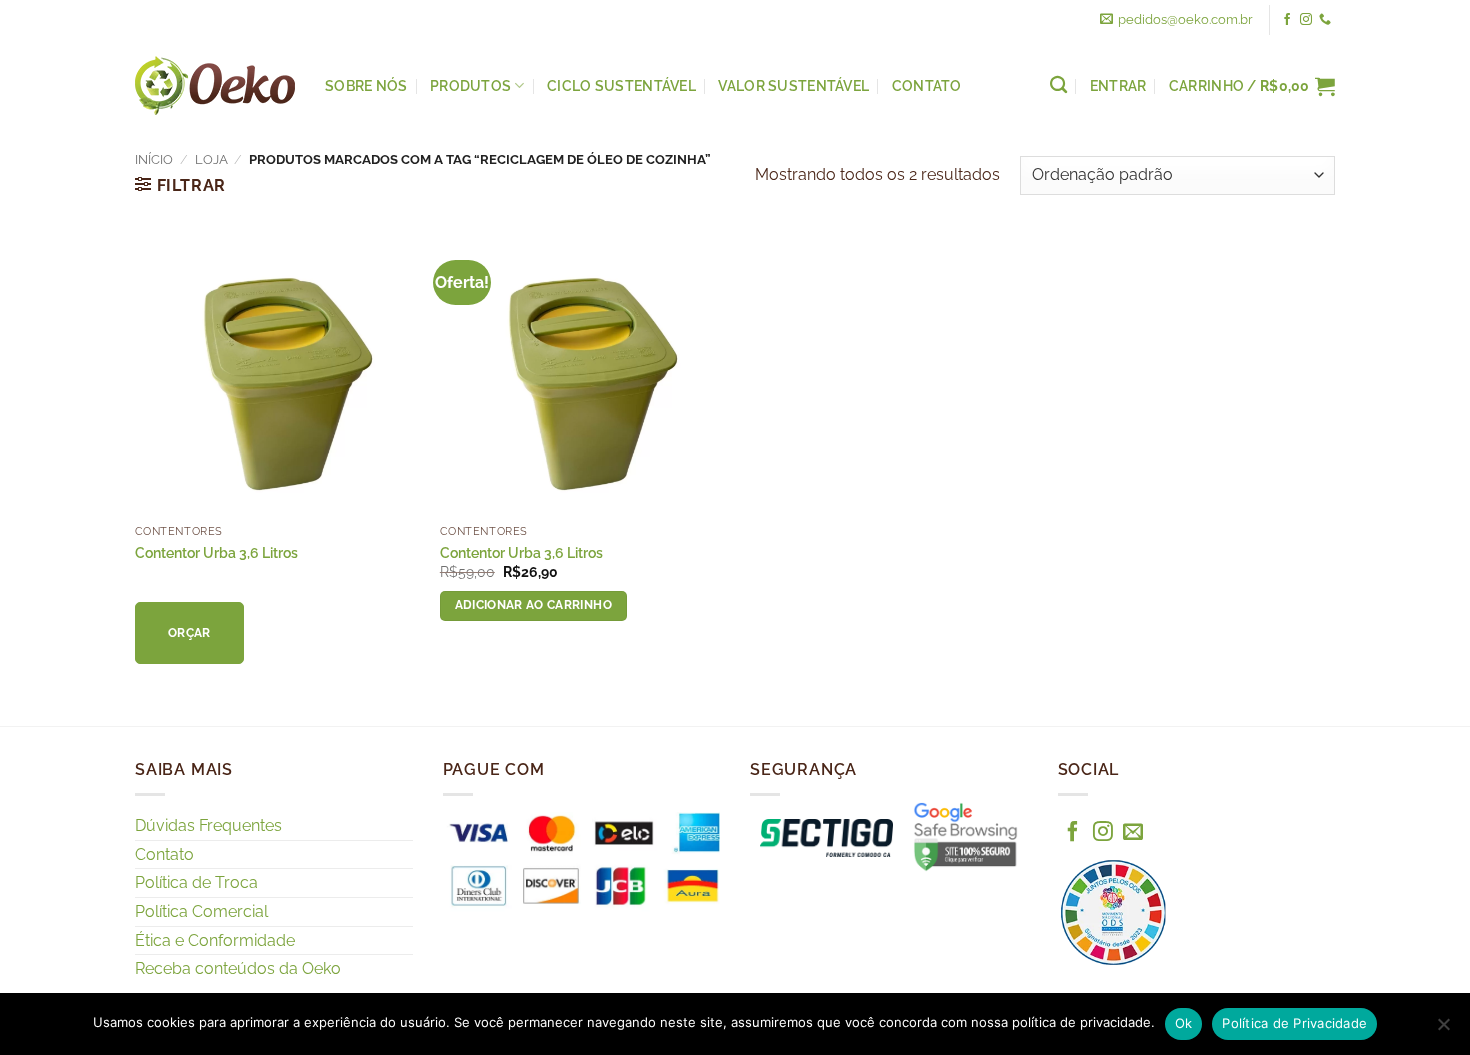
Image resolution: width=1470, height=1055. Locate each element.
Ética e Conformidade (215, 940)
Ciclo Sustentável (621, 85)
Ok (1184, 1023)
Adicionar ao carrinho (533, 605)
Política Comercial (201, 911)
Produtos (470, 85)
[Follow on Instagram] (1306, 20)
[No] (1443, 1030)
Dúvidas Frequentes (208, 825)
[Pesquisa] (1058, 85)
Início (154, 159)
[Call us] (1325, 20)
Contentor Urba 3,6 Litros (216, 552)
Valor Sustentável (793, 85)
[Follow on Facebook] (1287, 20)
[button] (1252, 86)
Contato (927, 85)
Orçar (189, 633)
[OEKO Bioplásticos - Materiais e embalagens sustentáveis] (215, 86)
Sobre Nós (366, 85)
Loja (211, 159)
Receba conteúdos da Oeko (238, 968)
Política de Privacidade (1294, 1023)
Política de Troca (196, 882)
